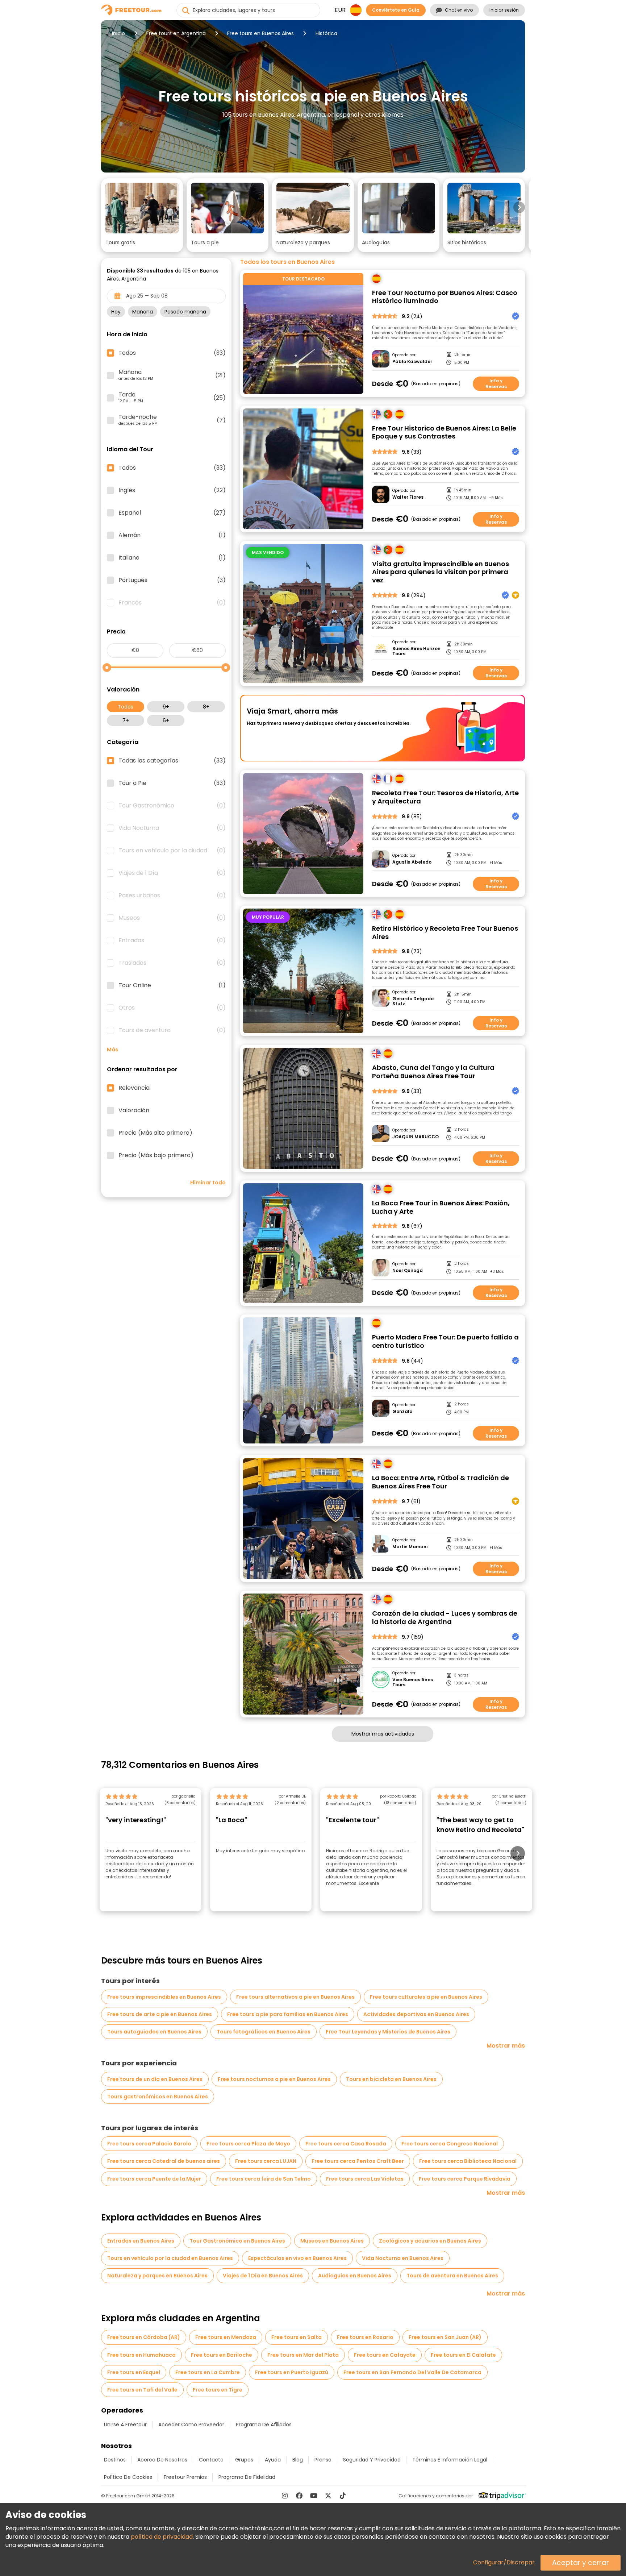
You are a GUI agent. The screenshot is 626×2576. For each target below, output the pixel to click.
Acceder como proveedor (191, 2425)
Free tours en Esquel (134, 2372)
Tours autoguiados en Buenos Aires (154, 2032)
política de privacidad (162, 2537)
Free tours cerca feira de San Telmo (264, 2179)
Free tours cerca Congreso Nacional (450, 2144)
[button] (142, 215)
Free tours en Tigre (218, 2390)
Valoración (134, 1110)
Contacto (211, 2460)
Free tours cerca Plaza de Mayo (248, 2144)
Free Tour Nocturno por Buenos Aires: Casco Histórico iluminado (445, 297)
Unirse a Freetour (125, 2425)
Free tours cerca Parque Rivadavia (465, 2179)
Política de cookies (128, 2477)
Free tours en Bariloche (222, 2355)
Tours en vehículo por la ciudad (172, 851)
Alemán (172, 535)
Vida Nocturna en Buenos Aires (403, 2258)
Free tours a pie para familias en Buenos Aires (288, 2014)
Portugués (172, 580)
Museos (172, 918)
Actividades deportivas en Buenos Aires (416, 2014)
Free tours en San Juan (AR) (445, 2337)
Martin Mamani (410, 1547)
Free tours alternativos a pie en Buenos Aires (295, 1997)
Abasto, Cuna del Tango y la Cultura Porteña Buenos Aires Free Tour (433, 1072)
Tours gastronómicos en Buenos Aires (158, 2097)
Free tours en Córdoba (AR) (144, 2337)
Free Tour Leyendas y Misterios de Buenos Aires (388, 2032)
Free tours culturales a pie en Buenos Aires (426, 1997)
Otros (172, 1008)
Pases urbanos (172, 896)
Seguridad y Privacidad (372, 2460)
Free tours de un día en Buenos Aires (155, 2079)
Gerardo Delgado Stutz (413, 1002)
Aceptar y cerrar (581, 2563)
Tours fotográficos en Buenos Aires (264, 2032)
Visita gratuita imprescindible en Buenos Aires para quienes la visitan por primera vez (441, 572)
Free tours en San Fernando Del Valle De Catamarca (412, 2372)
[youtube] (314, 2496)
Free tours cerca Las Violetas (365, 2179)
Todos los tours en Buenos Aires (287, 262)
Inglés (172, 490)
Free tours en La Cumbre (208, 2372)
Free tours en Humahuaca (141, 2355)
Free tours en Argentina (176, 33)
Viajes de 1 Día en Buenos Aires (263, 2276)
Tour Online (172, 985)
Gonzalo (402, 1412)
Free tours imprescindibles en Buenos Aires (164, 1997)
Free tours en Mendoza (226, 2337)
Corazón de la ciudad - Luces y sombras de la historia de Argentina (445, 1618)
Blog (298, 2460)
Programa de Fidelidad (247, 2477)
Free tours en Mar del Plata (303, 2355)
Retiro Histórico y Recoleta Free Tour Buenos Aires (445, 933)
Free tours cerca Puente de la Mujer (154, 2179)
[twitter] (328, 2496)
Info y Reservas (496, 384)
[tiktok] (343, 2496)
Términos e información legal (450, 2460)
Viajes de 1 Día (172, 873)
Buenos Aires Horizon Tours (416, 651)
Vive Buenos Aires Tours (413, 1682)
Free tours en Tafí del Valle (142, 2390)
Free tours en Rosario (365, 2337)
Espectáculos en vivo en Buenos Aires (297, 2258)
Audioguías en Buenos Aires (355, 2276)
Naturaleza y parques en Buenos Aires (157, 2276)
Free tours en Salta (297, 2337)
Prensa (323, 2460)
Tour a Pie (172, 783)
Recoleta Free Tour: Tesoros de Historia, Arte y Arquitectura (445, 797)
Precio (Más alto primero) (155, 1133)
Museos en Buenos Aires (332, 2241)
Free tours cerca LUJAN (266, 2161)
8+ (206, 707)
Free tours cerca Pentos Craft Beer (358, 2161)
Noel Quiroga (408, 1271)
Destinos (115, 2460)
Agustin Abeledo (412, 862)
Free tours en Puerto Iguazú (292, 2372)
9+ (166, 707)
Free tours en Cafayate (385, 2355)
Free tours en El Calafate (463, 2355)
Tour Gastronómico (172, 806)
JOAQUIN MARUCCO (416, 1137)
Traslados (172, 963)
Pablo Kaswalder (412, 362)
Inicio (118, 33)
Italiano (172, 558)
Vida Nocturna (172, 828)
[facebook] (299, 2496)
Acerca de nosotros (162, 2460)
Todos (126, 707)
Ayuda (273, 2460)
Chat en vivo (459, 10)
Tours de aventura (172, 1030)
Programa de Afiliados (264, 2425)
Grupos (244, 2460)
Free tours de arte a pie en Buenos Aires (160, 2014)
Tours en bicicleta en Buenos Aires (391, 2079)
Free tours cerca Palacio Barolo (149, 2144)
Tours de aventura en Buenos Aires (452, 2276)
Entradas (172, 940)
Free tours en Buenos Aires (260, 33)
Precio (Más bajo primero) (156, 1155)
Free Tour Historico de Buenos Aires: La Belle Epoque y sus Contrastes (444, 433)
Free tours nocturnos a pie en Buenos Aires (274, 2079)
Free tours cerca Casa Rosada (346, 2144)
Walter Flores (408, 497)
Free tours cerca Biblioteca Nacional (468, 2161)
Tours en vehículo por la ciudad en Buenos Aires (170, 2258)
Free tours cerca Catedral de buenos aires (164, 2161)
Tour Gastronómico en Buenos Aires (237, 2241)
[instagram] (285, 2496)
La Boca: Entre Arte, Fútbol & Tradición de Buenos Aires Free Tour (441, 1482)
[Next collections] (519, 207)
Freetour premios (185, 2477)
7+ (126, 720)
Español (172, 513)
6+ (166, 720)
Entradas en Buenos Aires (141, 2241)
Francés (172, 603)
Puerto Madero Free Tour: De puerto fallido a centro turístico (445, 1341)
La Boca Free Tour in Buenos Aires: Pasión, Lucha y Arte (441, 1207)
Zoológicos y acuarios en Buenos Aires (430, 2241)
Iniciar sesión (504, 10)
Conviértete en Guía (396, 10)
